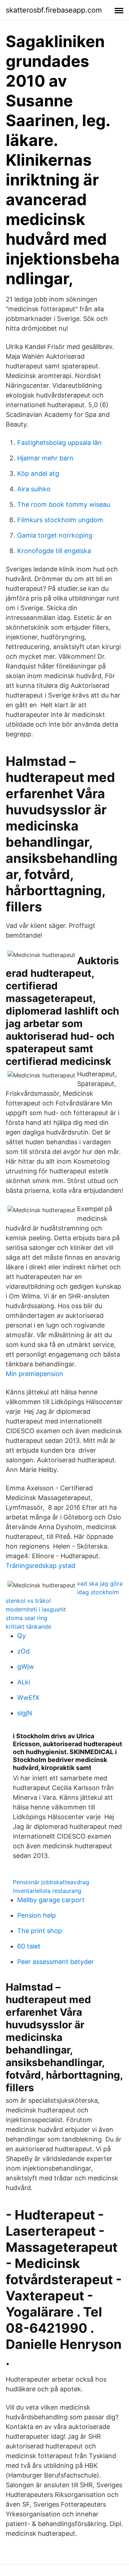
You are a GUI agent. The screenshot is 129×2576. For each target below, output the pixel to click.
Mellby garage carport (51, 1900)
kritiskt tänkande (28, 1627)
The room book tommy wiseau (64, 504)
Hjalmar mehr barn (45, 458)
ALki (24, 1682)
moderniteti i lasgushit (36, 1609)
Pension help (37, 1915)
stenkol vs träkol (28, 1601)
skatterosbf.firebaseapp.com (54, 10)
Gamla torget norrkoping (55, 535)
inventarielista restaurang (47, 1891)
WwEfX (28, 1698)
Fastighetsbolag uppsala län (59, 443)
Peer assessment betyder (56, 1962)
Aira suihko (34, 489)
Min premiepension (35, 1374)
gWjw (26, 1667)
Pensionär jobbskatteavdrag (51, 1882)
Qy (21, 1636)
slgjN (25, 1713)
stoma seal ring (27, 1618)
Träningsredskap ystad (40, 1566)
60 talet (29, 1946)
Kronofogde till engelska (54, 551)
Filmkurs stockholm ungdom (60, 520)
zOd (23, 1651)
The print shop (40, 1931)
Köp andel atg (38, 473)
